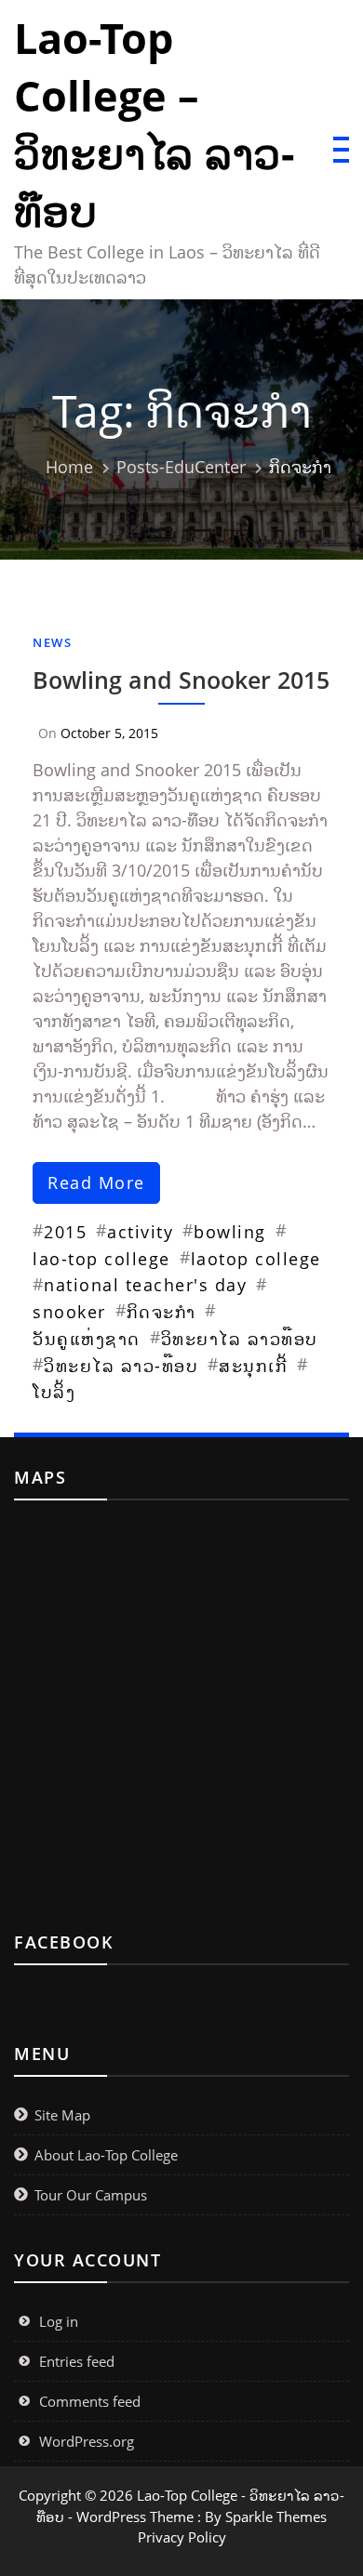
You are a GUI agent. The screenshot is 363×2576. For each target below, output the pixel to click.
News (52, 642)
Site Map (62, 2115)
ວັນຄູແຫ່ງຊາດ (87, 1339)
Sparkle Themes (276, 2517)
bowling (230, 1232)
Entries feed (77, 2361)
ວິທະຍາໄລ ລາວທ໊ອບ (240, 1339)
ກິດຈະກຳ (161, 1312)
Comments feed (90, 2401)
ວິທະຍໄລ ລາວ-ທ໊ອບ (121, 1366)
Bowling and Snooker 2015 (181, 680)
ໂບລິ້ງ (54, 1392)
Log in (59, 2321)
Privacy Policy (182, 2537)
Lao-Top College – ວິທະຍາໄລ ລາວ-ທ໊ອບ (154, 124)
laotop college (256, 1259)
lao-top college (101, 1259)
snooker (69, 1312)
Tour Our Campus (91, 2195)
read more (96, 1182)
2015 (65, 1232)
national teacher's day (145, 1285)
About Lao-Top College (106, 2155)
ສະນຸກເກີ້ (253, 1366)
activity (140, 1232)
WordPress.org (87, 2441)
